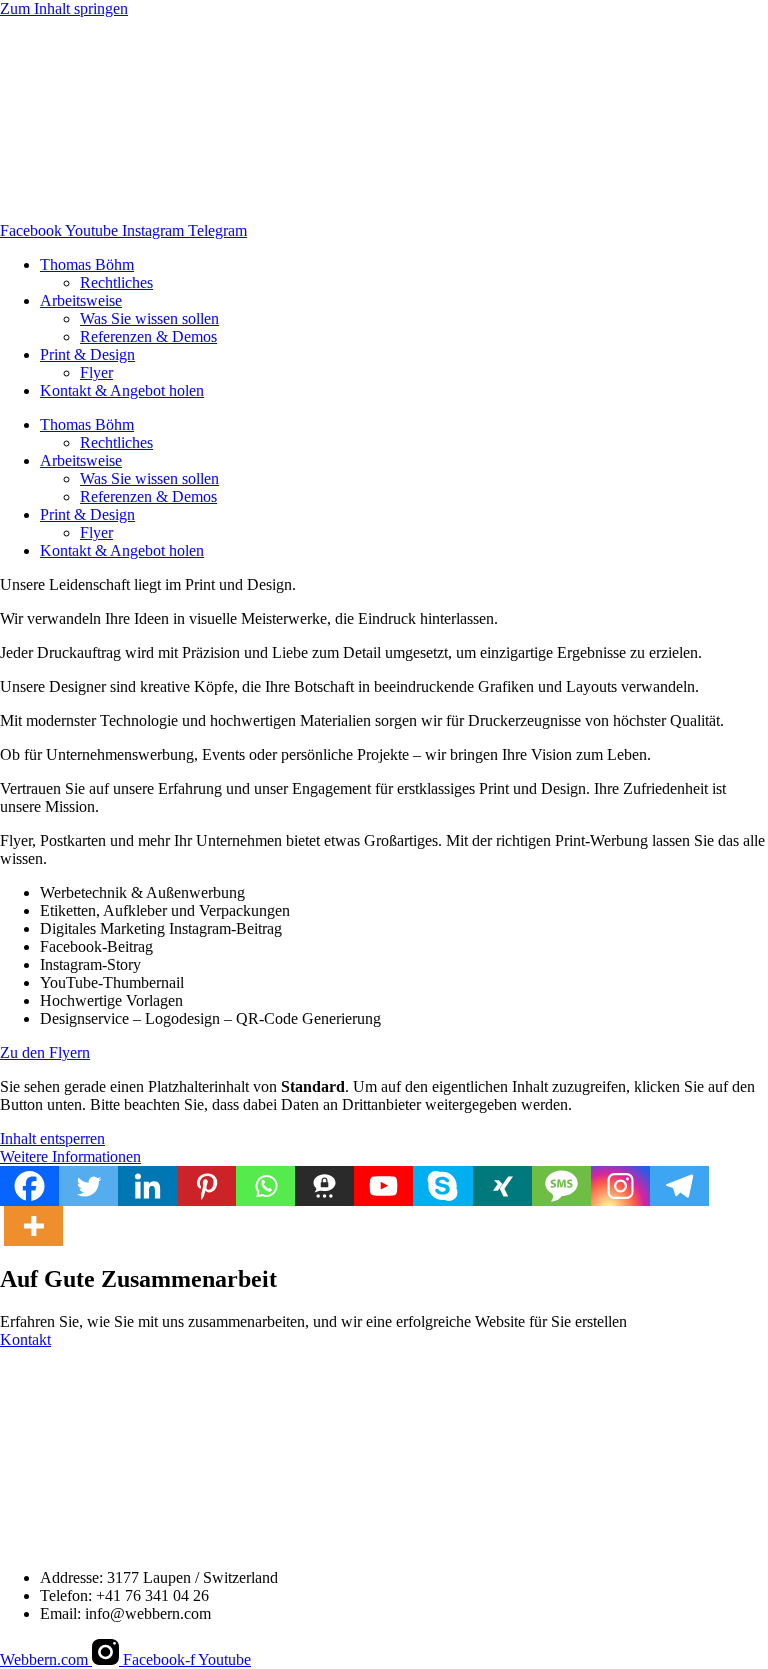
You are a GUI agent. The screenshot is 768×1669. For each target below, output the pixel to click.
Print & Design (87, 354)
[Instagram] (620, 1186)
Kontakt (25, 1339)
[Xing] (502, 1186)
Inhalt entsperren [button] (52, 1138)
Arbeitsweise (81, 300)
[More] (33, 1226)
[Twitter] (88, 1186)
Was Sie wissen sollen (149, 318)
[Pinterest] (206, 1186)
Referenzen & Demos (148, 336)
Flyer (96, 372)
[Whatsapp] (265, 1186)
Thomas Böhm (87, 264)
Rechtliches (116, 282)
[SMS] (561, 1186)
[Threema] (324, 1186)
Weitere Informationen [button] (70, 1156)
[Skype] (442, 1186)
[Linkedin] (147, 1186)
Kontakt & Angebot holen (122, 390)
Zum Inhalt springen (64, 8)
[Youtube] (383, 1186)
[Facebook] (29, 1186)
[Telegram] (679, 1186)
